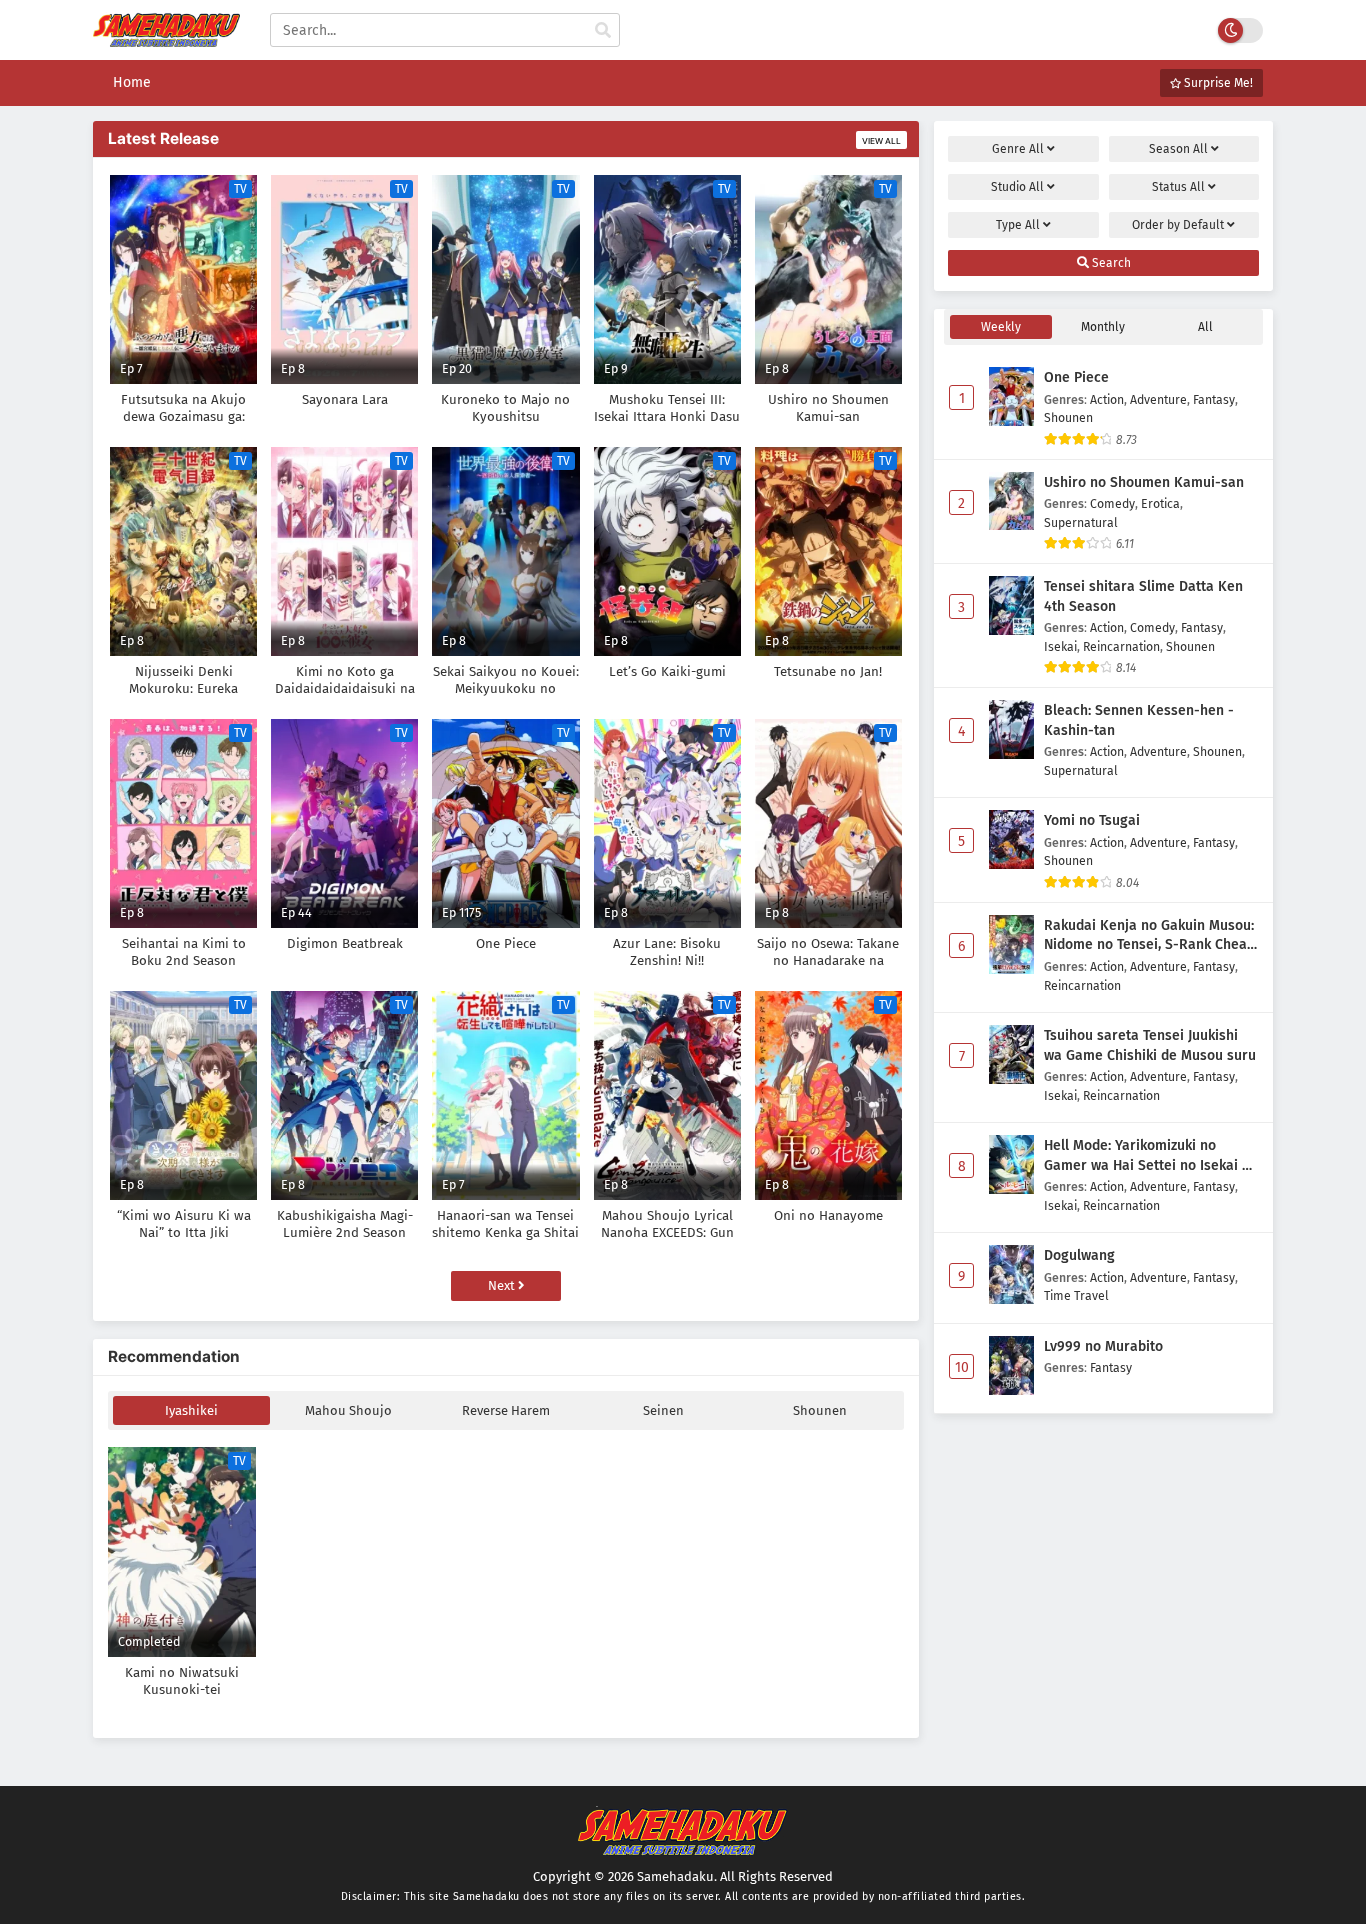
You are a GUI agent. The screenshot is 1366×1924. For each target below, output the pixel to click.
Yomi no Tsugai (1092, 820)
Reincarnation (1121, 646)
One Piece (1076, 377)
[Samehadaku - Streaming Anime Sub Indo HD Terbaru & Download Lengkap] (166, 37)
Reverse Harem (506, 1410)
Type (1018, 225)
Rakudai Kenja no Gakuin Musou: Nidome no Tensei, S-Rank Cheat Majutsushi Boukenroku (1149, 936)
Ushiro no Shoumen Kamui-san (1144, 482)
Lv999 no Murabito (1103, 1346)
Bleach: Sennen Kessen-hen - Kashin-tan (1139, 720)
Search (1110, 263)
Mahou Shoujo (348, 1410)
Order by (1178, 225)
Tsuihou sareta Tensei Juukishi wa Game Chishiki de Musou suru (1150, 1045)
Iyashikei (191, 1410)
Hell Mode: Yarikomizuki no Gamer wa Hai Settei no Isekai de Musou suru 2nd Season (1151, 1156)
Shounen (820, 1410)
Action (1107, 399)
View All (881, 141)
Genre (1018, 149)
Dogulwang (1079, 1255)
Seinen (663, 1410)
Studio (1017, 187)
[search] (603, 31)
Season (1178, 149)
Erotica (1160, 503)
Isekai (1060, 646)
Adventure (1158, 399)
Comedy (1112, 503)
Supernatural (1081, 522)
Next (503, 1285)
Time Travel (1076, 1295)
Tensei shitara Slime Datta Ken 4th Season (1143, 596)
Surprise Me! (1217, 83)
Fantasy (1214, 399)
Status (1178, 187)
